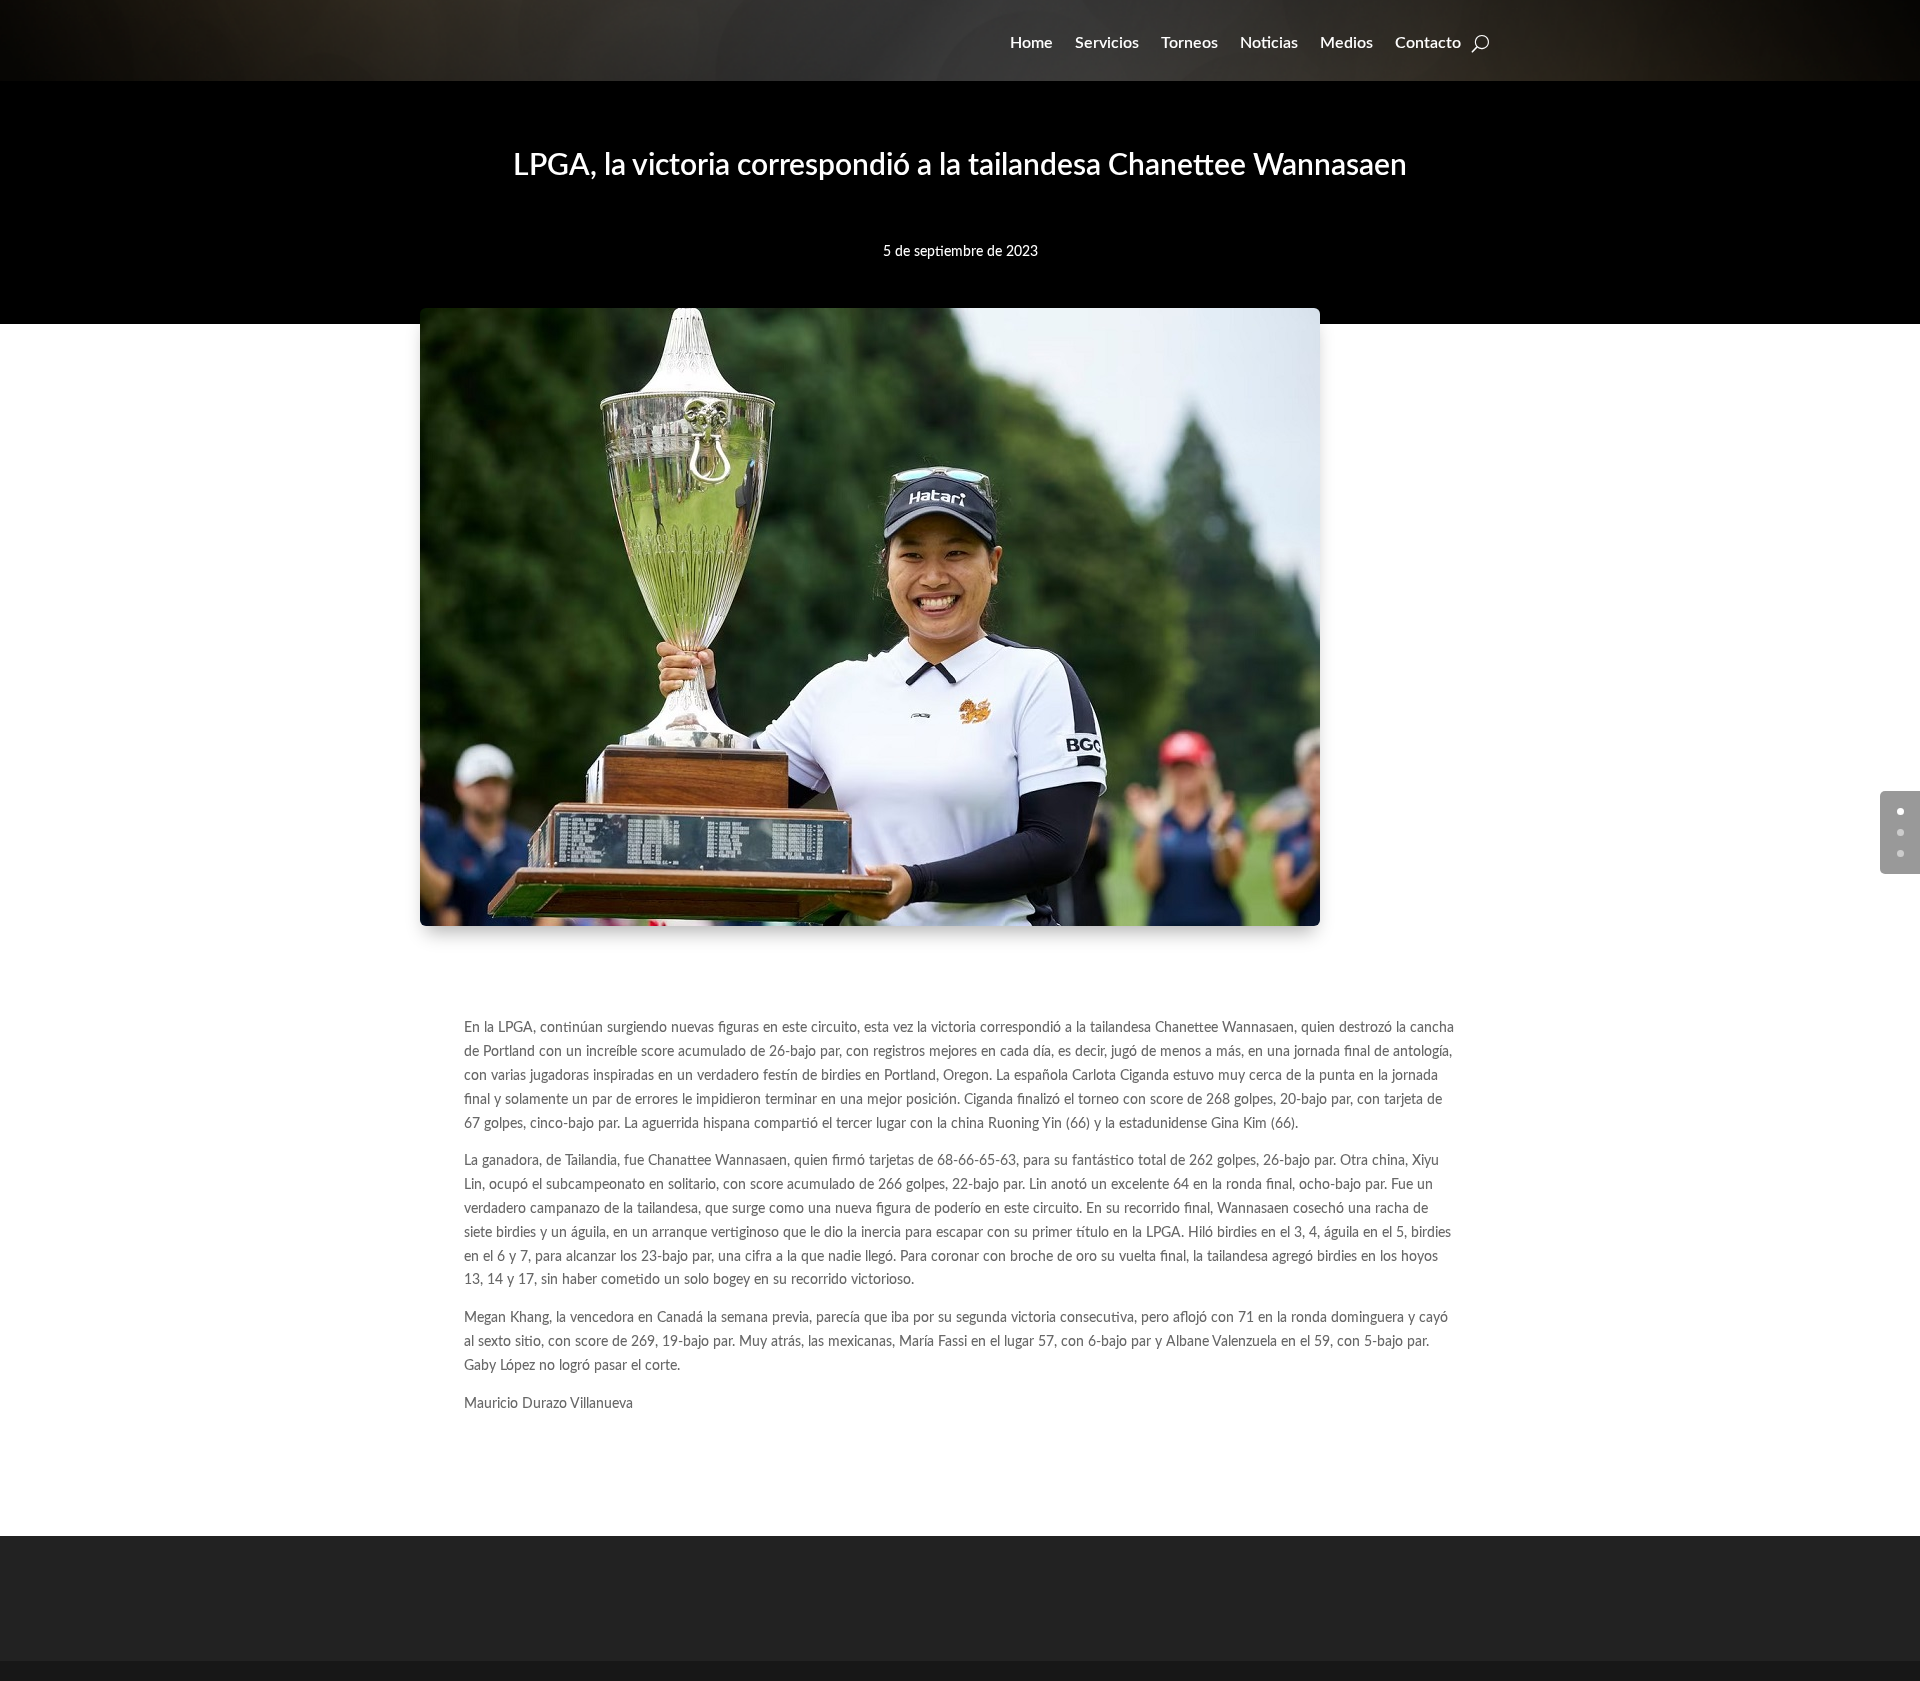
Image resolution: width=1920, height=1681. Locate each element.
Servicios (1107, 43)
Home (1031, 43)
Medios (1346, 43)
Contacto (1428, 43)
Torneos (1189, 43)
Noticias (1269, 43)
